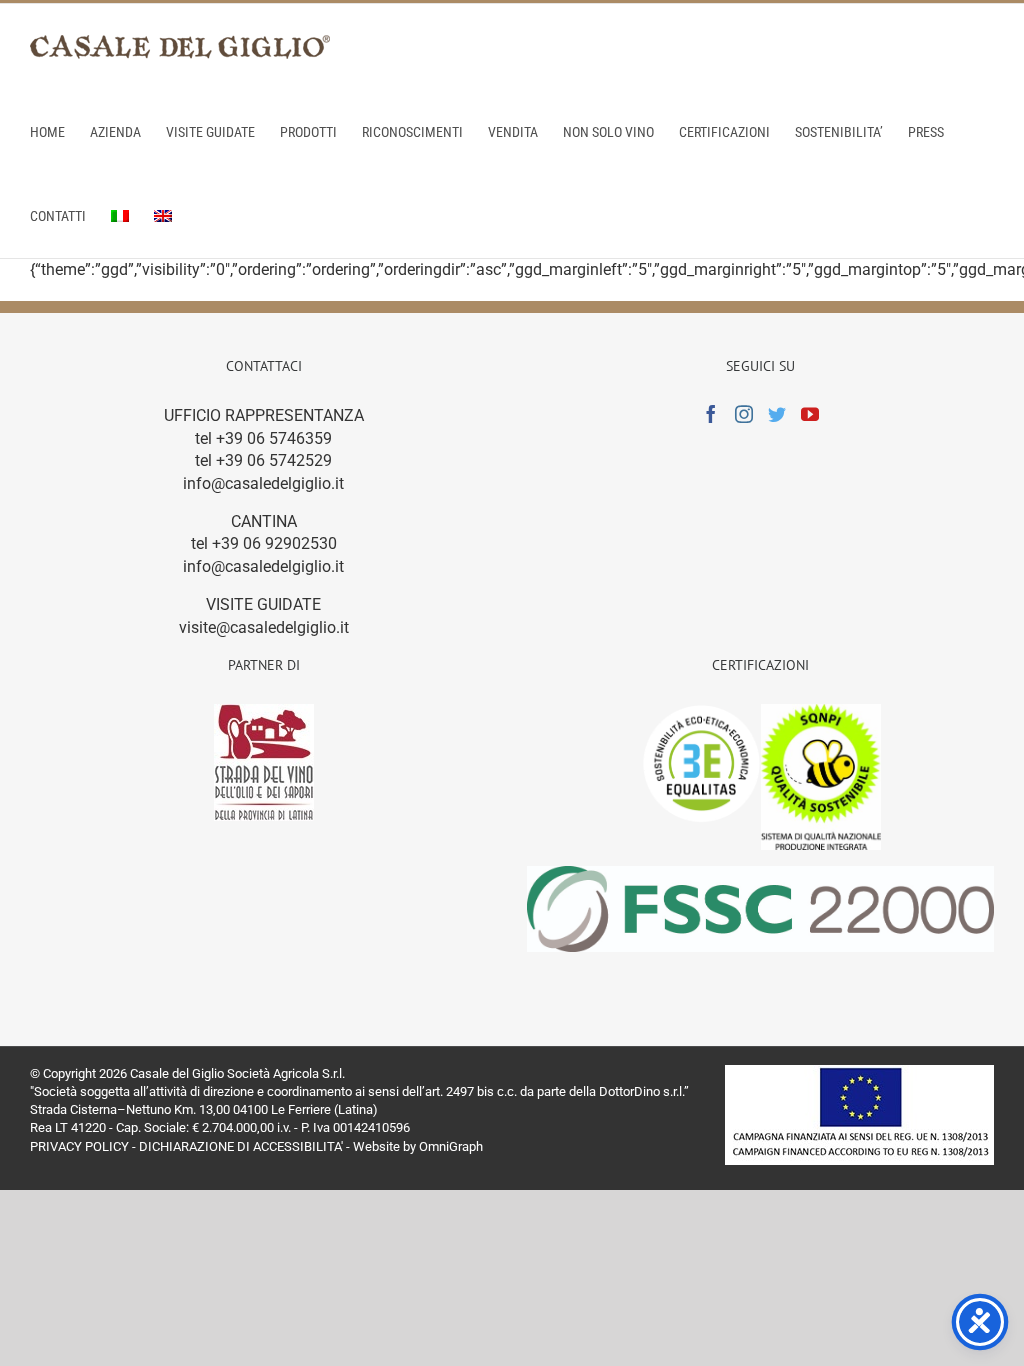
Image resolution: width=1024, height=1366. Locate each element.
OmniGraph (451, 1146)
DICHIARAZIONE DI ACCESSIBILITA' (241, 1146)
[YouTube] (810, 414)
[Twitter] (777, 414)
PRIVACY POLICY (79, 1146)
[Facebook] (711, 414)
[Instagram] (744, 414)
